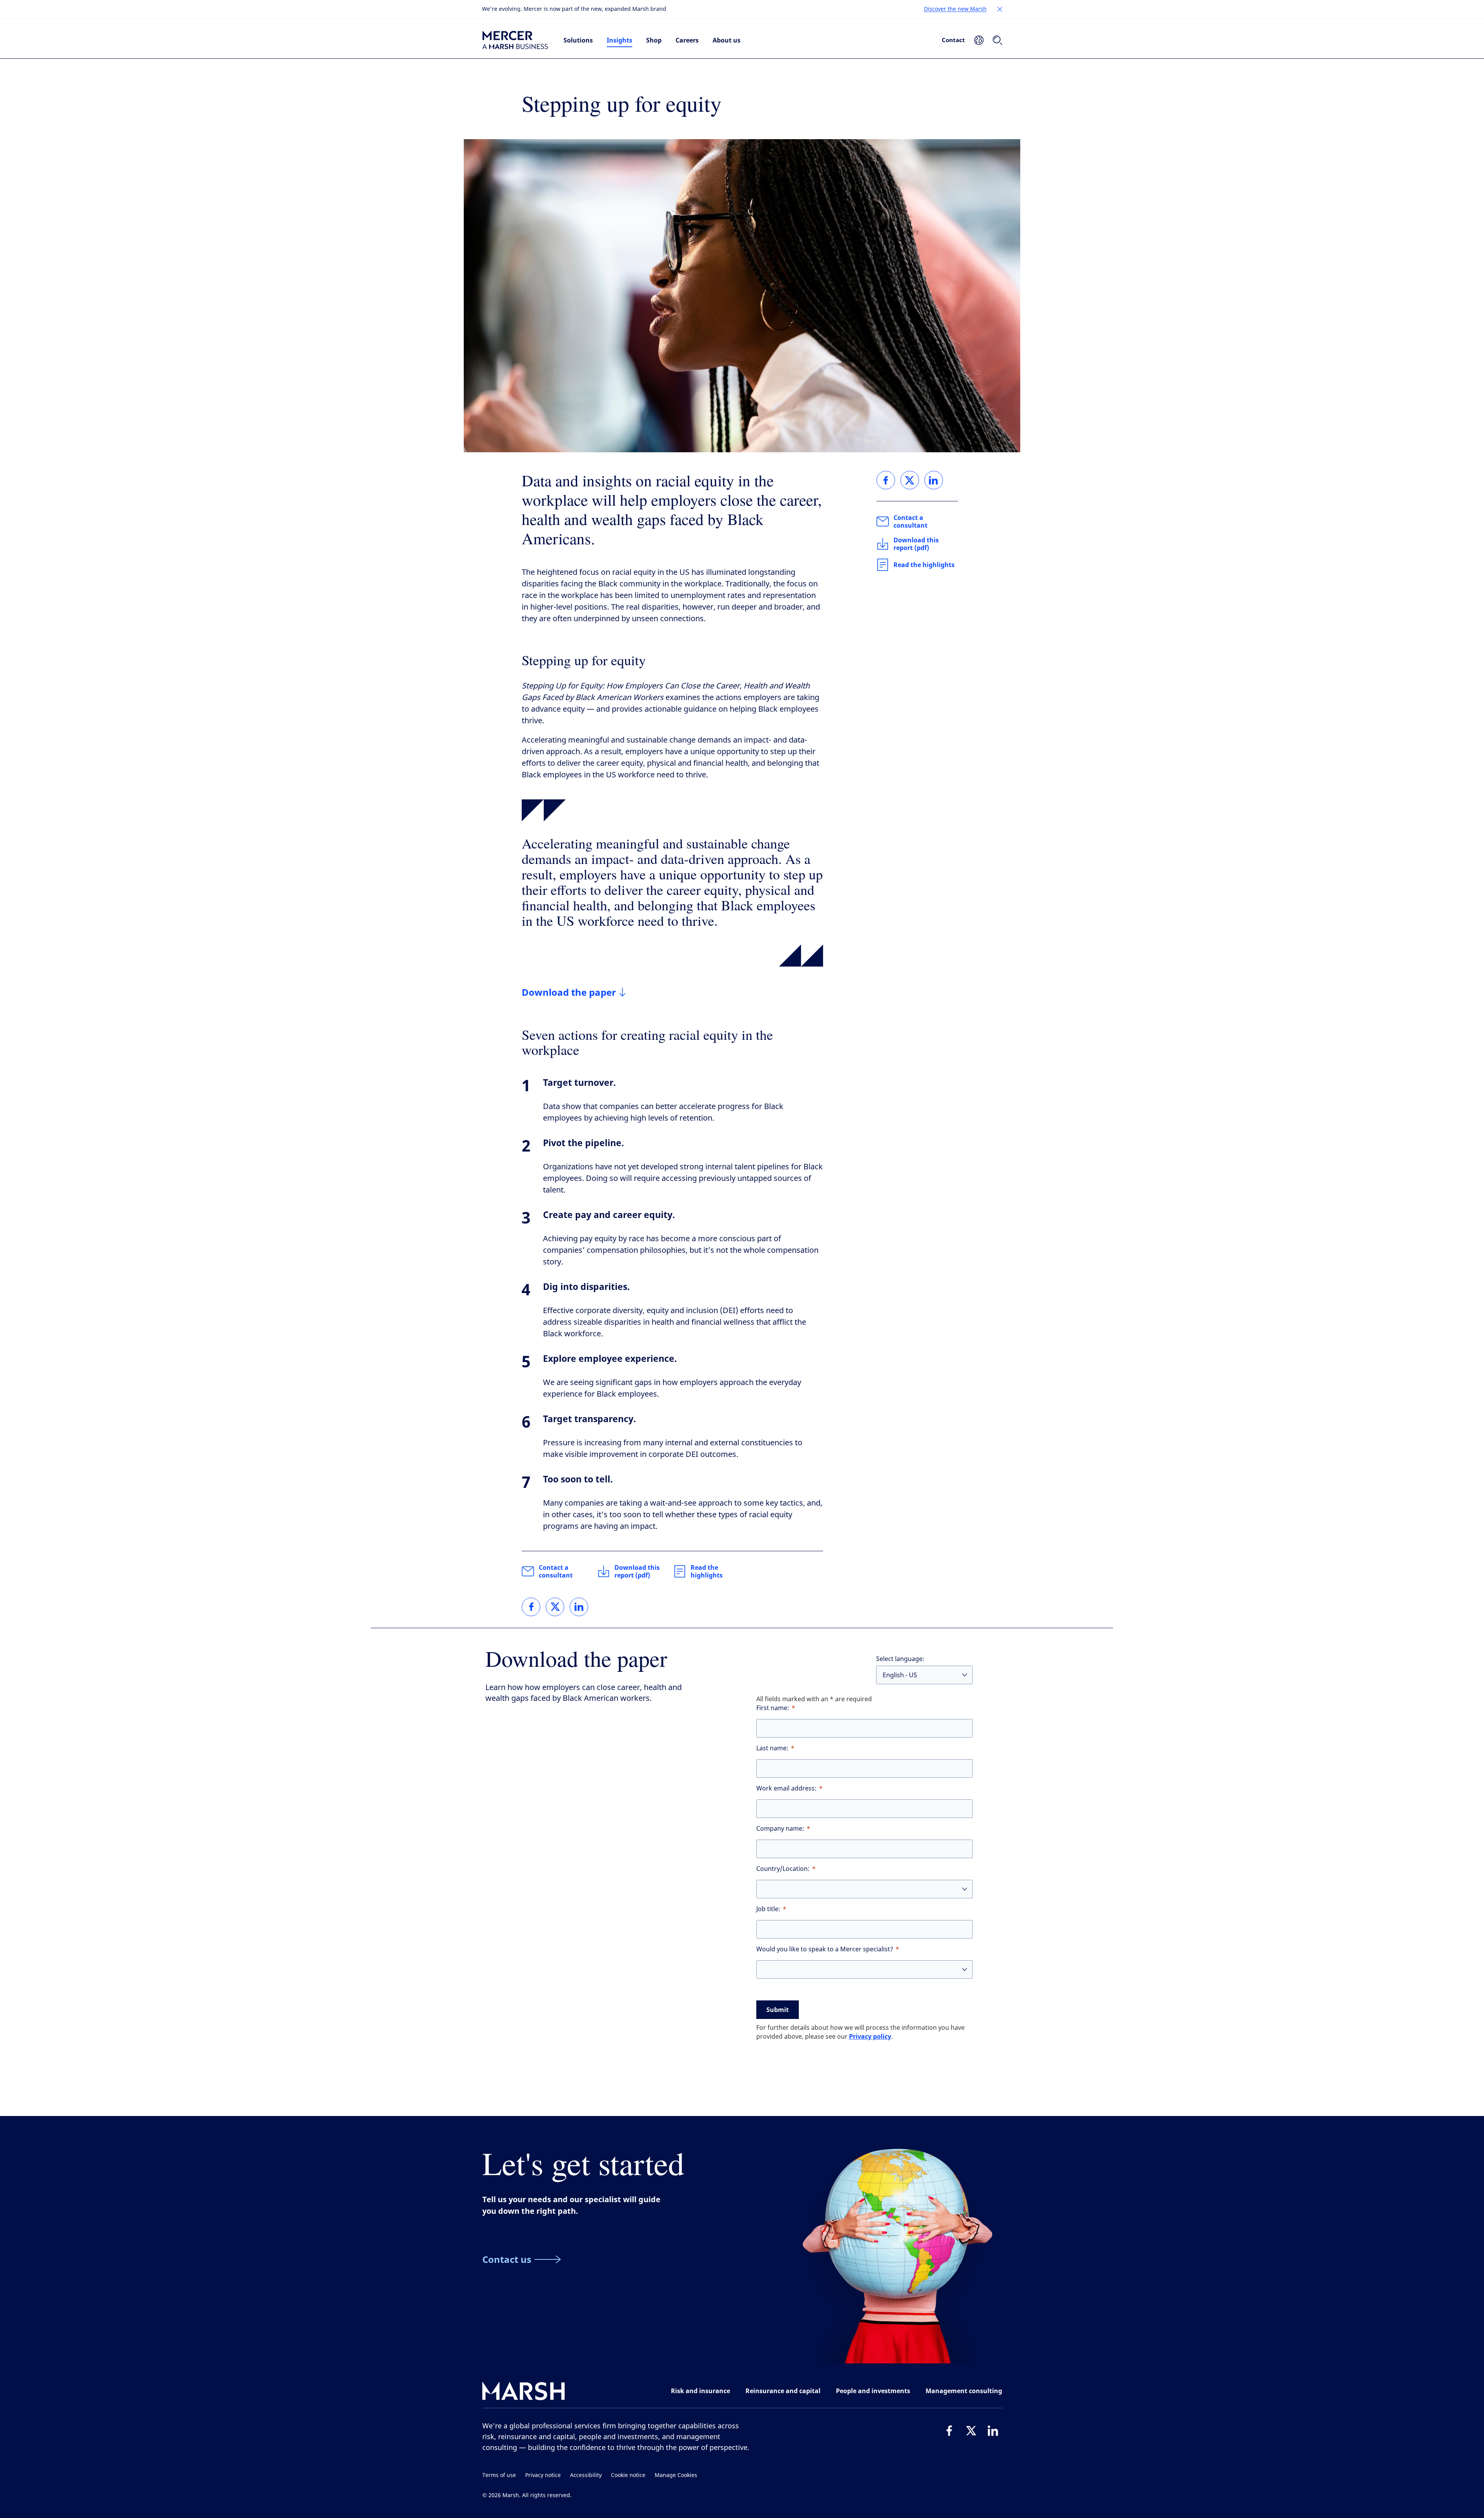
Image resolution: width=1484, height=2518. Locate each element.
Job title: (768, 1909)
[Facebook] (950, 2431)
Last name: (772, 1748)
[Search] (997, 40)
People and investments (873, 2391)
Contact (953, 40)
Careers (687, 40)
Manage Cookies (676, 2475)
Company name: (780, 1829)
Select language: (900, 1659)
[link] (531, 1607)
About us (727, 40)
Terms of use (499, 2475)
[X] (971, 2431)
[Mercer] (515, 40)
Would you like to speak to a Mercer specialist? (825, 1949)
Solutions (578, 40)
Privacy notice (543, 2475)
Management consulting (964, 2391)
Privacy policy (870, 2036)
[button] (1000, 9)
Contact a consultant (556, 1571)
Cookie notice (628, 2475)
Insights (619, 40)
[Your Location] (979, 40)
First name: (773, 1708)
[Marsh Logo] (524, 2393)
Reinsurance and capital (783, 2391)
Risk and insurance (700, 2391)
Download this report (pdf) (637, 1571)
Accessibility (586, 2475)
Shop (654, 40)
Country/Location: (783, 1869)
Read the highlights (707, 1571)
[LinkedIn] (993, 2431)
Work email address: (786, 1788)
